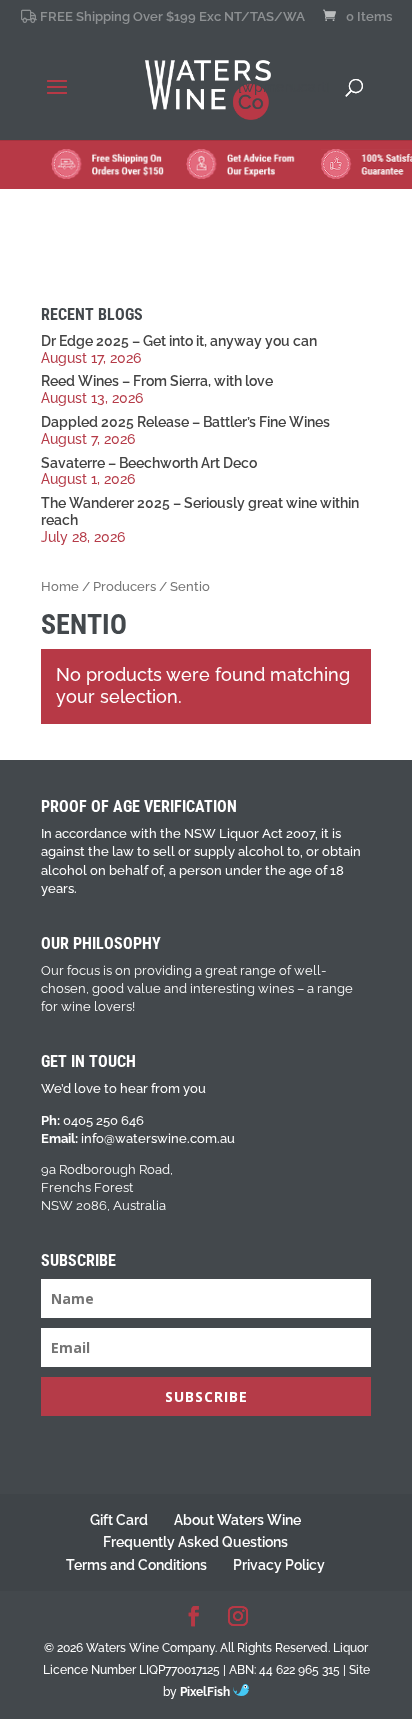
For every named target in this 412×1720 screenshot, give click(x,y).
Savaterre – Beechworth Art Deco (149, 463)
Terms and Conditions (136, 1565)
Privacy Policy (279, 1565)
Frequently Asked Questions (195, 1542)
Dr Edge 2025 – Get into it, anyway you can (179, 341)
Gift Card (119, 1520)
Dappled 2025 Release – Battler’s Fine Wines (185, 422)
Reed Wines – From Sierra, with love (157, 381)
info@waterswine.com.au (158, 1138)
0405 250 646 (103, 1120)
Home (60, 586)
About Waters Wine (237, 1520)
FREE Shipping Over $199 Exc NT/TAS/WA (170, 17)
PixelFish (206, 1692)
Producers (124, 586)
